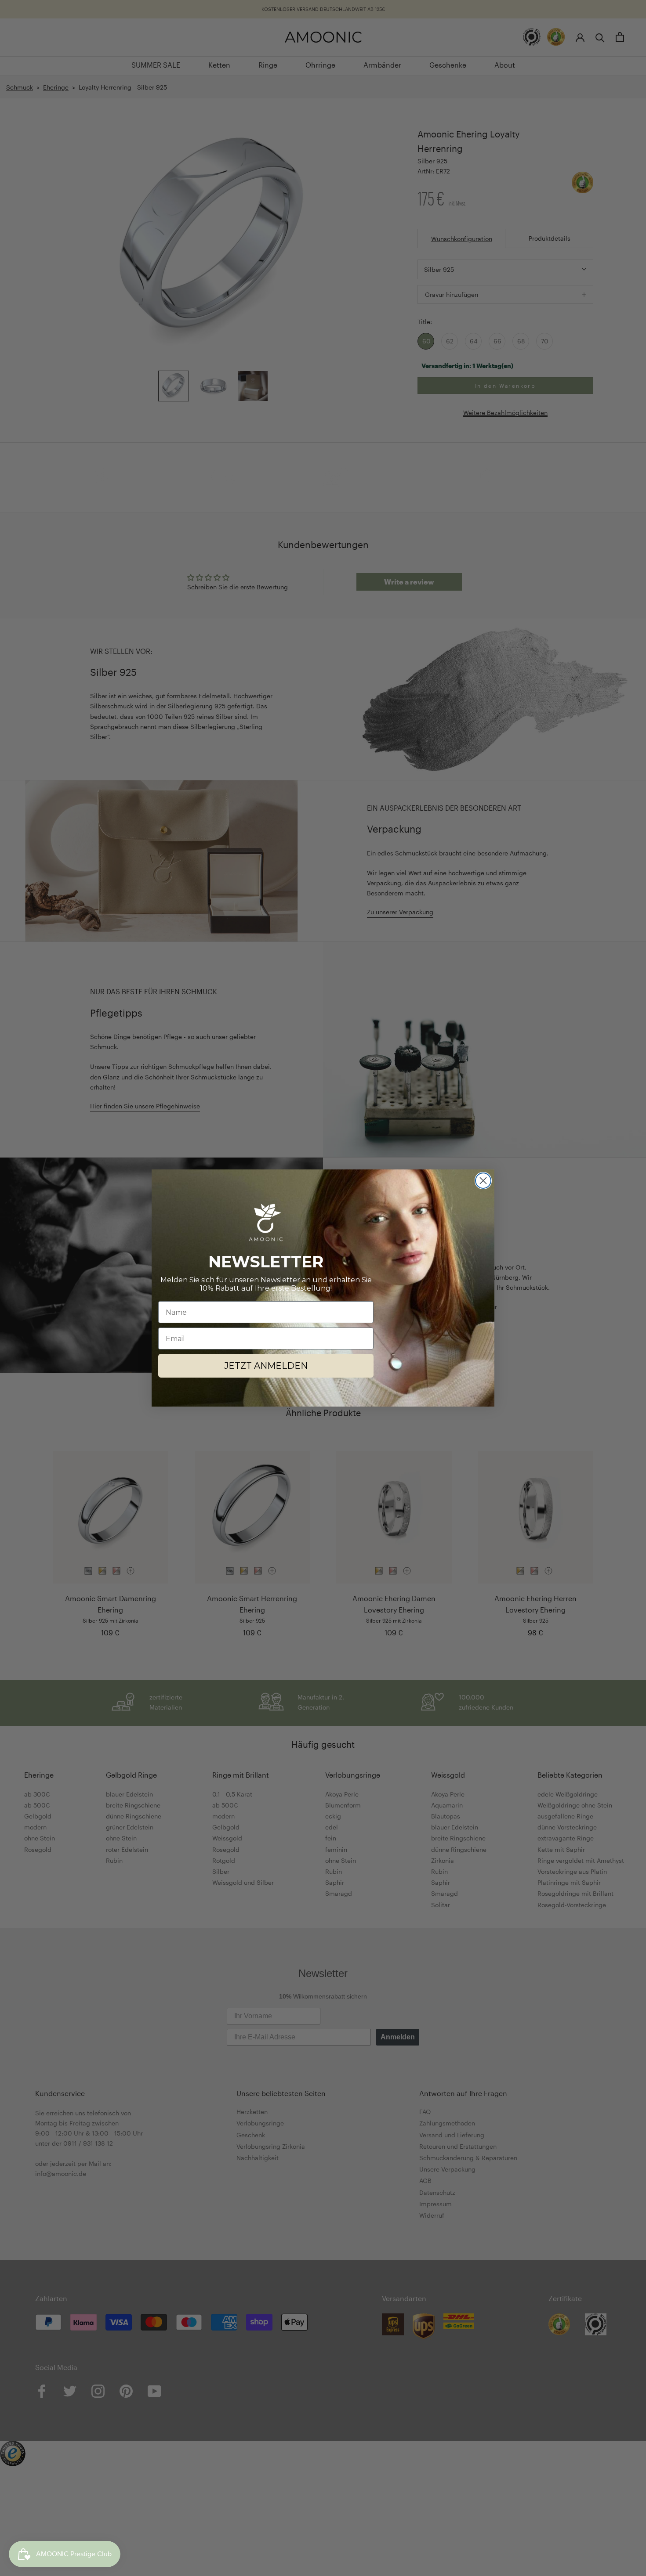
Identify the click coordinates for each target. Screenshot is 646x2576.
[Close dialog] (483, 1181)
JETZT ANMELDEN (266, 1366)
